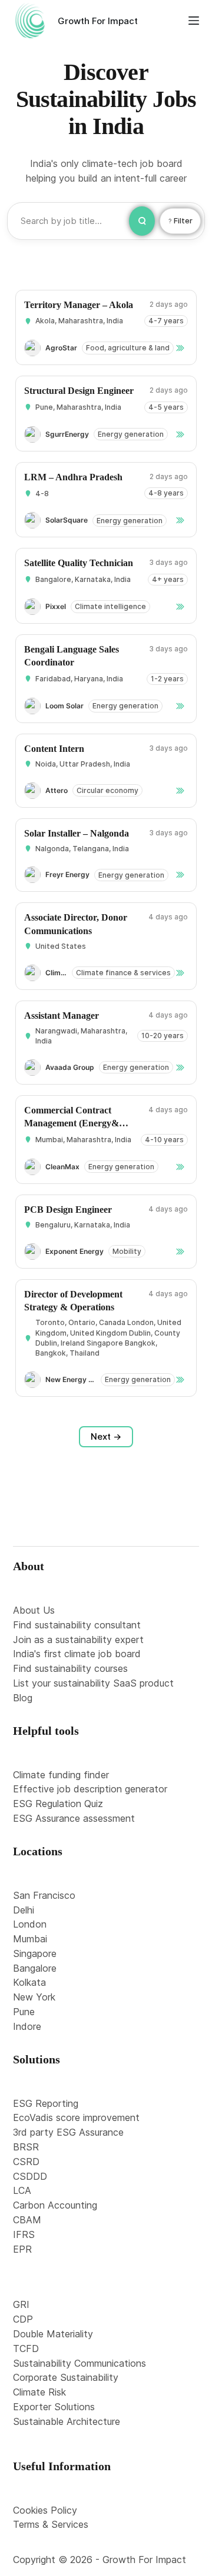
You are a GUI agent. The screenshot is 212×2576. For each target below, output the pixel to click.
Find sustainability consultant (77, 1625)
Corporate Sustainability (66, 2377)
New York (34, 1997)
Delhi (24, 1910)
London (30, 1924)
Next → (106, 1436)
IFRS (24, 2234)
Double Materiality (53, 2334)
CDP (23, 2319)
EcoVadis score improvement (76, 2117)
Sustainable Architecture (67, 2421)
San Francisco (44, 1895)
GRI (21, 2304)
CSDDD (30, 2176)
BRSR (26, 2147)
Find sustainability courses (70, 1668)
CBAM (27, 2220)
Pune (24, 2012)
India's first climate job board (77, 1654)
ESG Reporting (46, 2103)
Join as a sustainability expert (78, 1640)
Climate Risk (39, 2392)
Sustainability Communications (79, 2363)
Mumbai (30, 1939)
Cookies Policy (45, 2510)
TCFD (26, 2348)
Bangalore (35, 1968)
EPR (22, 2249)
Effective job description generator (90, 1789)
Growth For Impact (98, 21)
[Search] (142, 221)
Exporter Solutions (54, 2407)
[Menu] (194, 21)
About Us (34, 1610)
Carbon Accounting (55, 2205)
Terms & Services (51, 2524)
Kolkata (29, 1982)
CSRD (26, 2162)
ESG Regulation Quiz (58, 1804)
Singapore (35, 1953)
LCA (22, 2190)
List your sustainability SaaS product (93, 1683)
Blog (23, 1698)
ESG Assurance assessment (74, 1818)
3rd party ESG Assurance (68, 2132)
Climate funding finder (61, 1775)
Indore (27, 2026)
